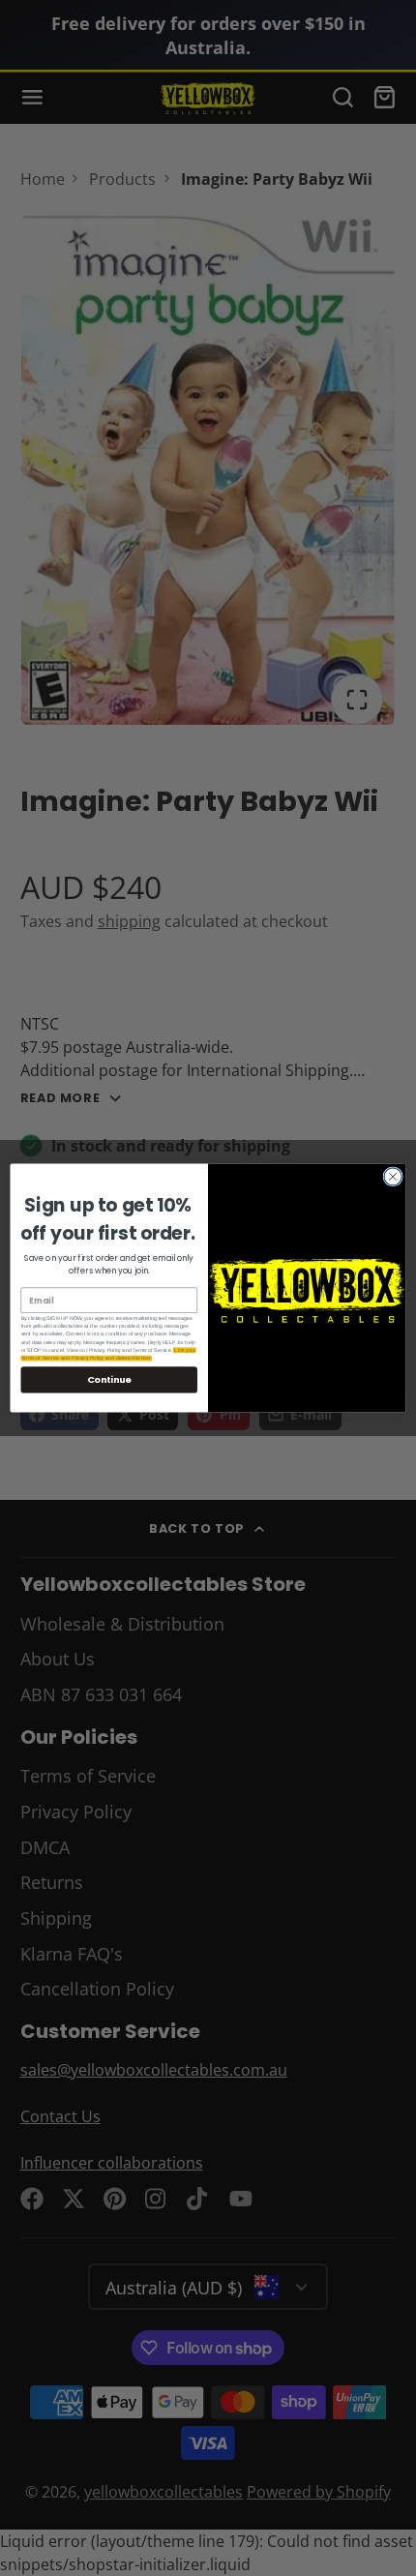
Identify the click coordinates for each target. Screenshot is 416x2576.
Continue (109, 1379)
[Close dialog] (393, 1177)
